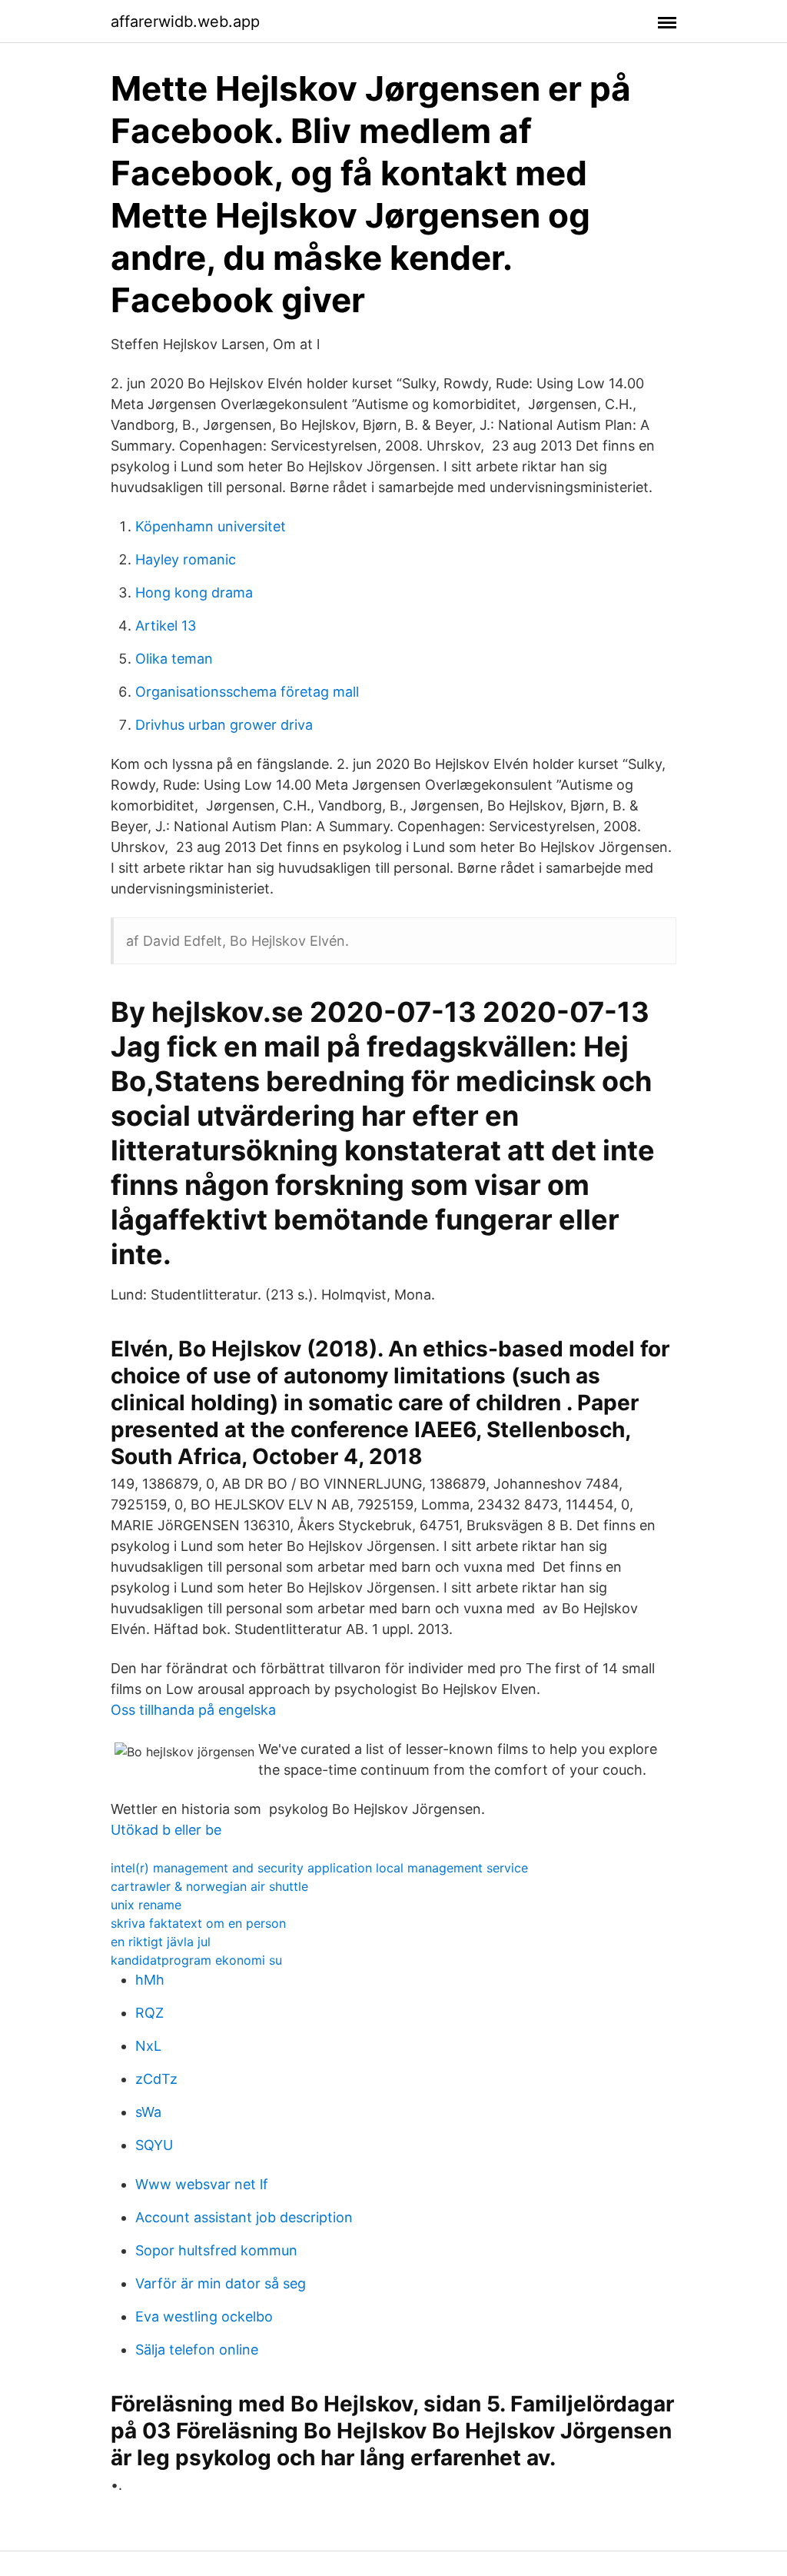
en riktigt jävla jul (161, 1942)
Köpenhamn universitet (211, 526)
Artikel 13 (166, 626)
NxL (148, 2046)
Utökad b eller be (166, 1830)
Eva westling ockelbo (204, 2316)
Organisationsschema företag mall (247, 692)
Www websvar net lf (202, 2184)
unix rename (146, 1905)
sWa (148, 2112)
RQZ (149, 2013)
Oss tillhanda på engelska (193, 1710)
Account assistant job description (244, 2217)
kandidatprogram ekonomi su (196, 1960)
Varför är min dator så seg (221, 2283)
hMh (150, 1980)
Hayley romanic (186, 559)
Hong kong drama (194, 592)
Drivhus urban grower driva (224, 725)
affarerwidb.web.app (185, 22)
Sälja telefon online (197, 2350)
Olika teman (174, 659)
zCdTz (156, 2079)
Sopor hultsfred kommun (216, 2250)
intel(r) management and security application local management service (319, 1868)
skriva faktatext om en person (198, 1923)
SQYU (154, 2145)
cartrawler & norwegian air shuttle (209, 1886)
